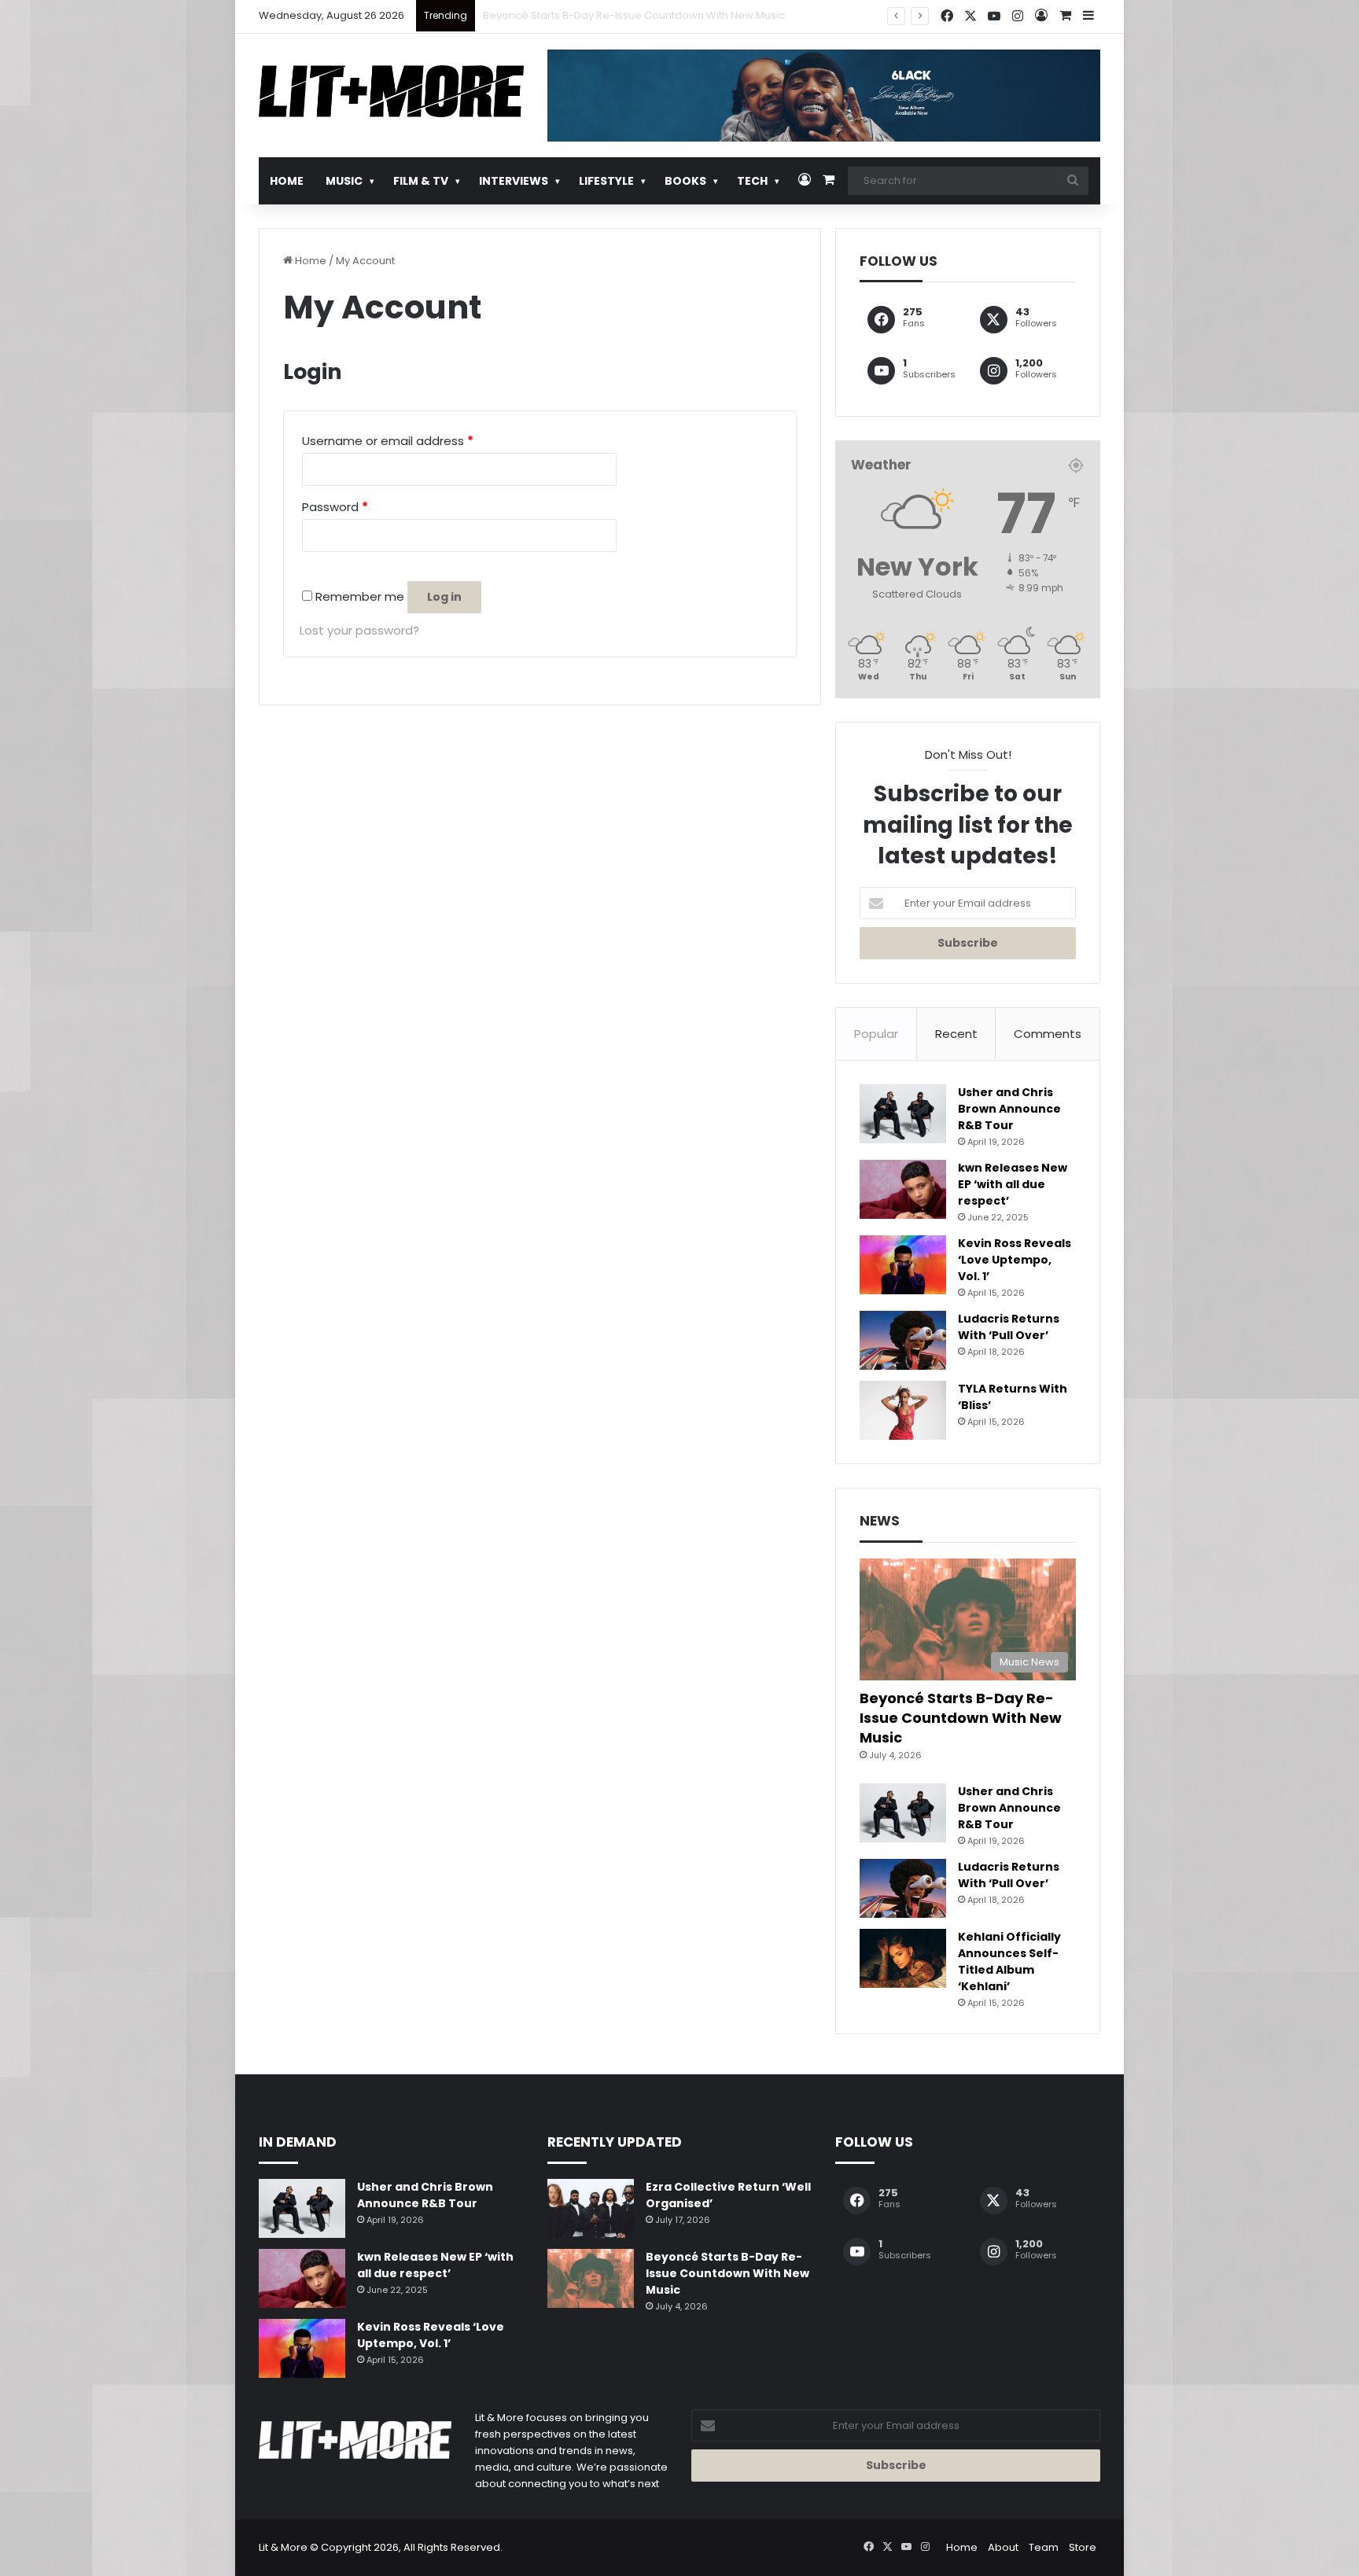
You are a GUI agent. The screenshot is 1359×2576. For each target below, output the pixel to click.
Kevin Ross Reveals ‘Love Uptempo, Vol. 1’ (1015, 1260)
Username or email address (388, 441)
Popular (876, 1034)
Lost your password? (359, 630)
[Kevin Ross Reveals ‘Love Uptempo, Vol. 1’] (903, 1265)
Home (287, 181)
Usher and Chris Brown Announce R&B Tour (592, 15)
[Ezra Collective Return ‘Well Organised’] (591, 2208)
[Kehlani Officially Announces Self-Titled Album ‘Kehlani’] (903, 1958)
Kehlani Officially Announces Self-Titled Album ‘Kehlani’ (1009, 1961)
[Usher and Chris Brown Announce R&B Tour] (903, 1114)
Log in (444, 597)
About (1003, 2547)
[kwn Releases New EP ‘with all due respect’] (903, 1189)
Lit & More (283, 2547)
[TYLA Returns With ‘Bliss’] (903, 1410)
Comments (1048, 1034)
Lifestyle (606, 181)
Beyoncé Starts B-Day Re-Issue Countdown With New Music (961, 1718)
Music (344, 181)
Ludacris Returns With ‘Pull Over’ (1009, 1327)
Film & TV (421, 181)
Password (335, 507)
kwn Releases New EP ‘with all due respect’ (1013, 1184)
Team (1044, 2547)
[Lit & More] (391, 91)
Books (685, 181)
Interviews (514, 181)
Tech (752, 181)
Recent (956, 1034)
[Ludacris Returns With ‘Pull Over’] (903, 1340)
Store (1083, 2547)
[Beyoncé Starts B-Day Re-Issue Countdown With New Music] (591, 2278)
